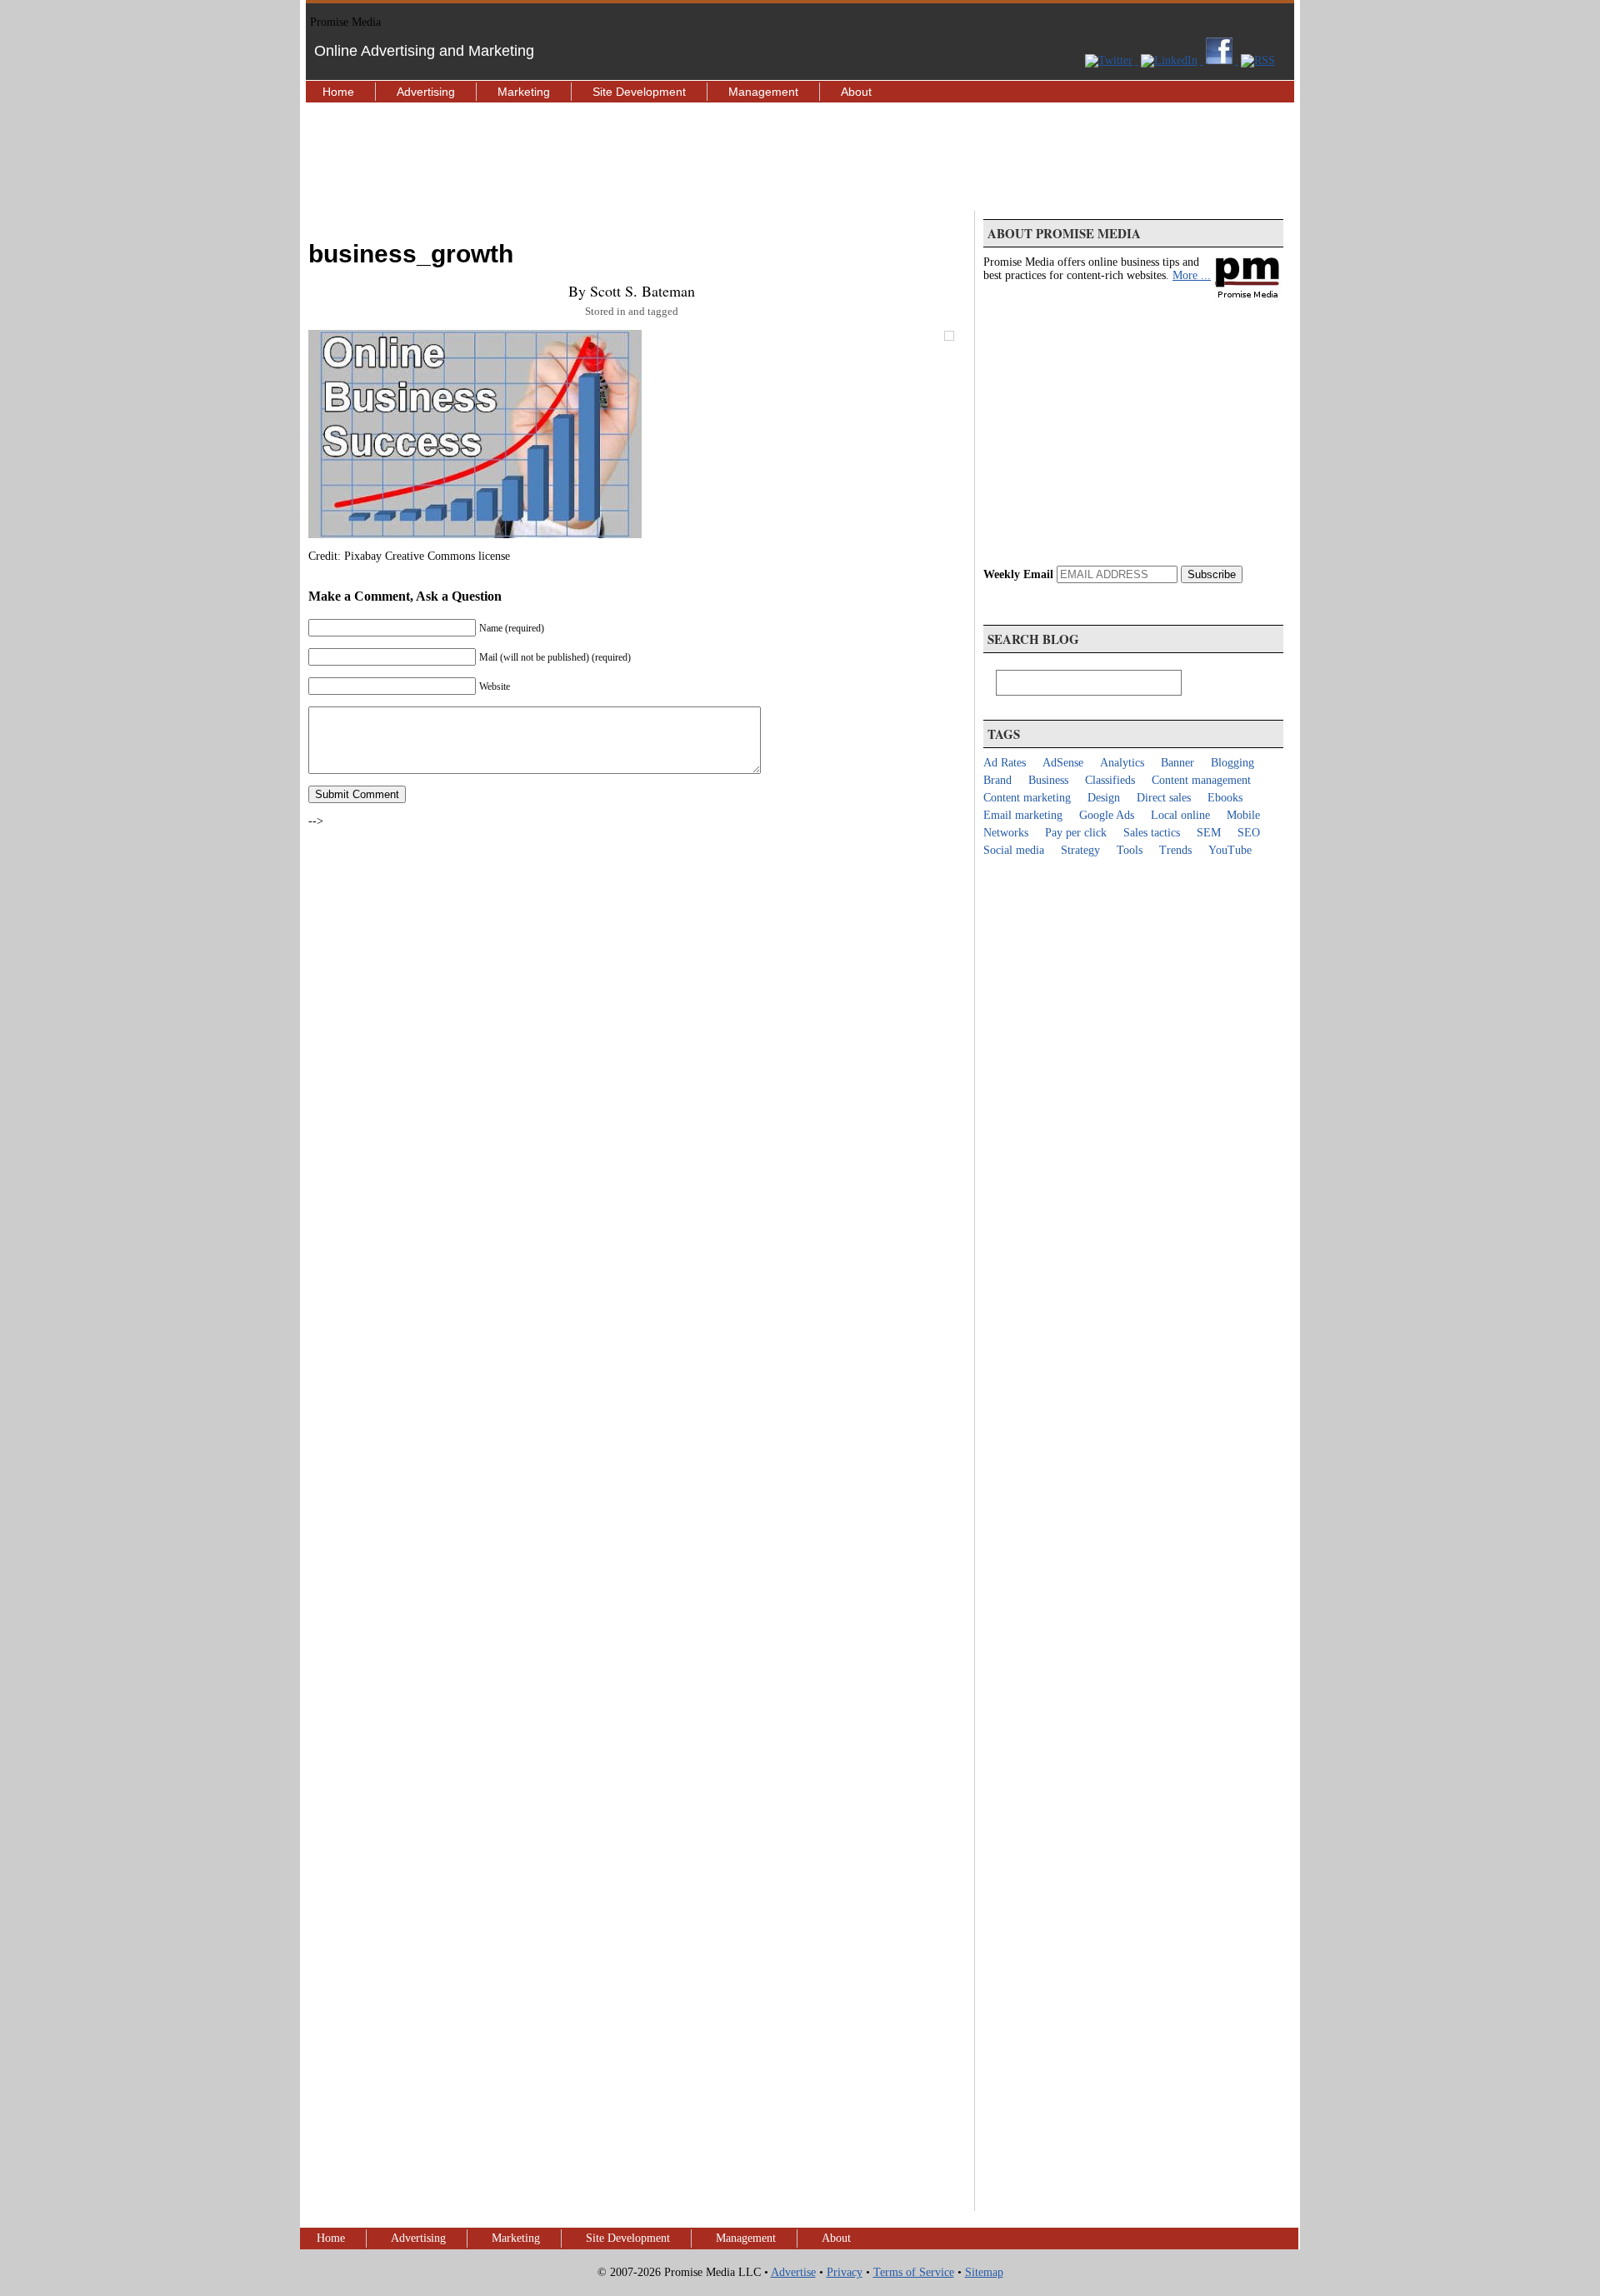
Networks (1006, 833)
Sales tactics (1152, 833)
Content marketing (1027, 798)
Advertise (793, 2272)
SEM (1209, 833)
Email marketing (1023, 815)
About (856, 92)
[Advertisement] (800, 157)
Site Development (639, 92)
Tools (1130, 850)
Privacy (845, 2272)
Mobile (1243, 815)
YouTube (1230, 850)
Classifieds (1110, 780)
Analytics (1122, 763)
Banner (1177, 763)
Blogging (1232, 763)
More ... (1192, 275)
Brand (997, 780)
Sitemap (984, 2272)
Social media (1014, 850)
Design (1104, 798)
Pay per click (1076, 833)
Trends (1175, 850)
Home (338, 92)
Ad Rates (1005, 763)
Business (1048, 780)
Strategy (1080, 850)
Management (763, 92)
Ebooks (1225, 798)
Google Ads (1107, 815)
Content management (1201, 780)
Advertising (426, 92)
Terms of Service (914, 2272)
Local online (1180, 815)
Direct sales (1164, 798)
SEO (1249, 833)
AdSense (1063, 763)
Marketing (524, 92)
